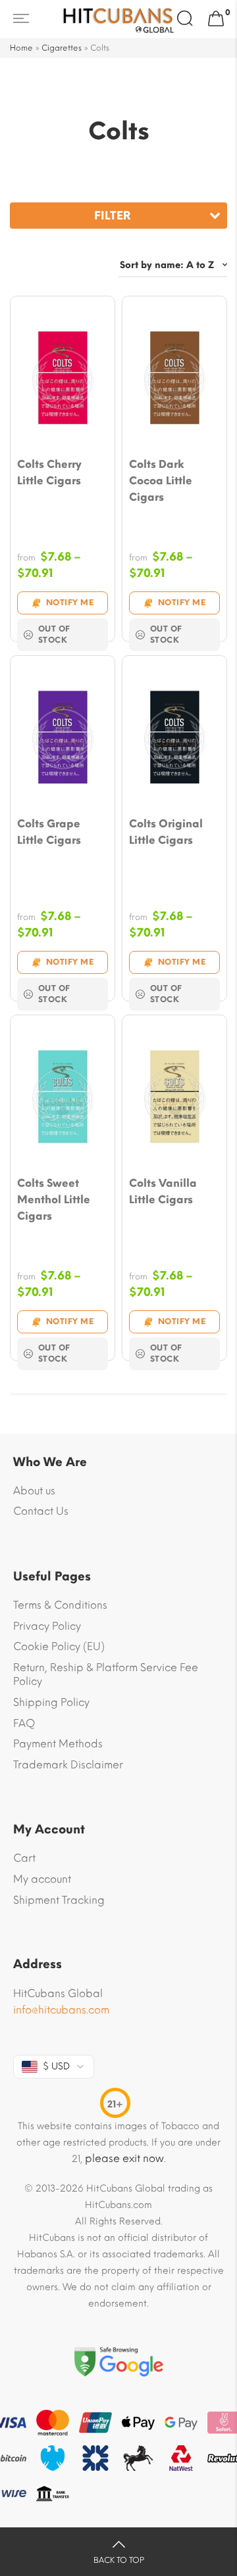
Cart (24, 1858)
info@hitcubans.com (61, 2010)
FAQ (24, 1723)
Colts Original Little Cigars (166, 832)
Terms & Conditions (60, 1605)
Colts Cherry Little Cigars (49, 472)
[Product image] (63, 379)
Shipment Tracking (59, 1900)
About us (34, 1491)
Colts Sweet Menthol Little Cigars (54, 1200)
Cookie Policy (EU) (59, 1646)
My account (42, 1879)
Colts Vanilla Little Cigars (163, 1191)
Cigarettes (62, 48)
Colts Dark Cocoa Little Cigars (161, 481)
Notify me (70, 603)
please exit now (124, 2158)
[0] (216, 19)
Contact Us (41, 1511)
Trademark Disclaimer (68, 1765)
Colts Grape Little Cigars (49, 832)
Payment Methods (58, 1744)
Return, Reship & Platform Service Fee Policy (106, 1675)
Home (21, 48)
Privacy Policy (47, 1626)
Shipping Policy (51, 1702)
